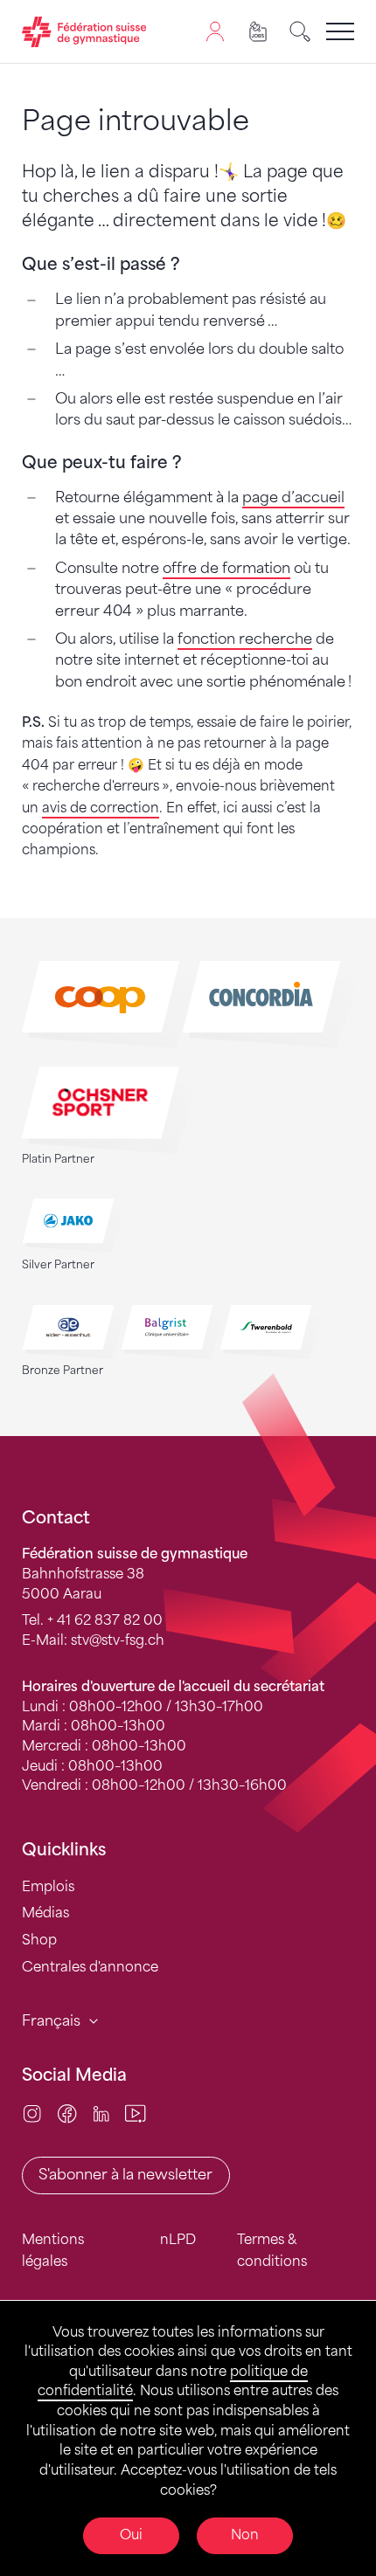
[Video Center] (135, 2113)
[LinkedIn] (101, 2113)
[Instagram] (32, 2113)
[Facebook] (67, 2113)
